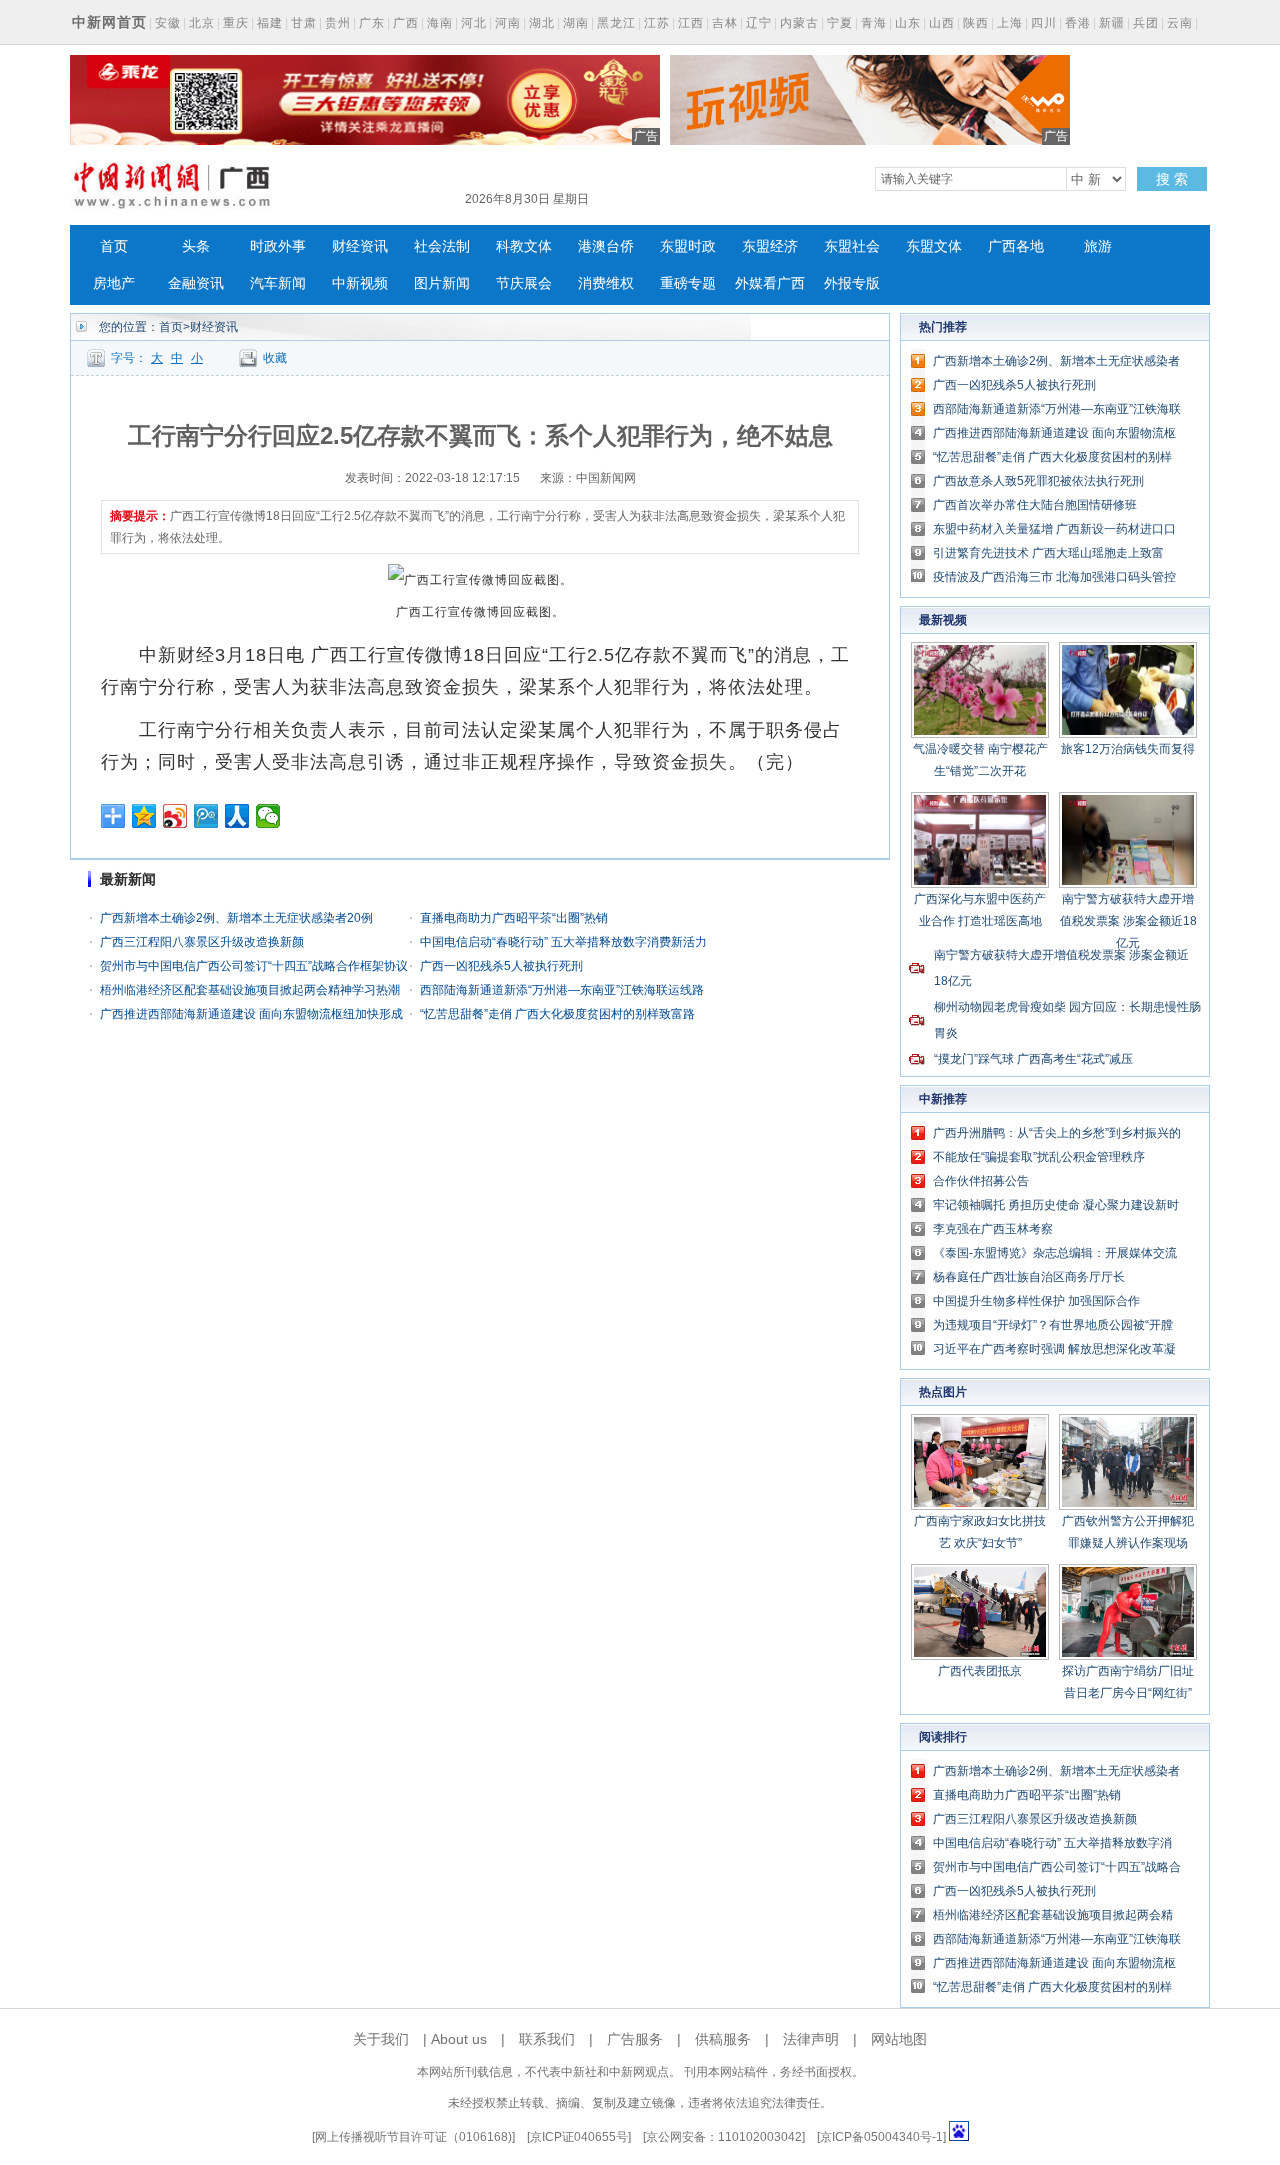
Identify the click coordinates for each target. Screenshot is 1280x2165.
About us (459, 2039)
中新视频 (360, 283)
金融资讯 (196, 283)
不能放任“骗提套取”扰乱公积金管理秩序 (1039, 1157)
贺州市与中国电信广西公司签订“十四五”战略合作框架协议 (254, 966)
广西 (406, 23)
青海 (874, 23)
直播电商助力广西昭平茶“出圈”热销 (514, 918)
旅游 (1098, 246)
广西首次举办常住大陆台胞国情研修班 (1035, 505)
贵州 (338, 23)
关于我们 (381, 2039)
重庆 (236, 23)
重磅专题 (688, 283)
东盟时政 (688, 246)
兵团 (1146, 23)
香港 (1078, 23)
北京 (202, 23)
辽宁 (759, 23)
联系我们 (547, 2039)
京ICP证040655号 (579, 2137)
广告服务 (635, 2039)
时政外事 (278, 246)
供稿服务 (723, 2039)
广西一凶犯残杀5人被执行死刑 (501, 966)
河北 (474, 23)
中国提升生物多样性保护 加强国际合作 (1036, 1301)
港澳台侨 (606, 246)
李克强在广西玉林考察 (993, 1229)
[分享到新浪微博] (175, 816)
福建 (270, 23)
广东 (372, 23)
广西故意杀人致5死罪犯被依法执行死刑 (1038, 481)
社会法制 (442, 246)
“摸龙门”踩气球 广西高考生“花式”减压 (1033, 1059)
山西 (942, 23)
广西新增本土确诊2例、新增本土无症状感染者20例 (236, 918)
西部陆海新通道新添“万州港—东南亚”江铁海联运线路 (562, 990)
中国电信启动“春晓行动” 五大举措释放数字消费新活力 (563, 942)
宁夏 (840, 23)
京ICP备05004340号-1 (881, 2137)
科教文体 (524, 246)
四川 (1044, 23)
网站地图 (899, 2039)
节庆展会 (524, 283)
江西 (691, 23)
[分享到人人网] (237, 816)
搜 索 (1172, 179)
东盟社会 (852, 246)
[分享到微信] (268, 816)
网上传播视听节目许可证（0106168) (413, 2137)
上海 (1010, 23)
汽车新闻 (278, 283)
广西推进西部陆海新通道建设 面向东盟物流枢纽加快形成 (251, 1014)
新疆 (1112, 23)
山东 (908, 23)
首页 (114, 246)
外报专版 (852, 283)
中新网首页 (109, 22)
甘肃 (304, 23)
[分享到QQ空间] (144, 816)
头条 (196, 246)
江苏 (657, 23)
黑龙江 (616, 23)
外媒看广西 (770, 283)
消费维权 (606, 283)
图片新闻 (442, 283)
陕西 (976, 23)
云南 (1180, 23)
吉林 (725, 23)
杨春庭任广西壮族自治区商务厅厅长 (1029, 1277)
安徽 (168, 23)
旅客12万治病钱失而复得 (1128, 749)
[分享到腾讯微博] (206, 816)
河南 (508, 23)
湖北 (542, 23)
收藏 (275, 358)
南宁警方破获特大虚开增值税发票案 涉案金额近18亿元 (1128, 921)
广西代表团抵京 (980, 1671)
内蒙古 (799, 23)
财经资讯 (360, 246)
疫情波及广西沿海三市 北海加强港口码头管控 (1054, 577)
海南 (440, 23)
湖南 (576, 23)
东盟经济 (770, 246)
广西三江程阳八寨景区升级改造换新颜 (202, 942)
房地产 (114, 283)
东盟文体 (934, 246)
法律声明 (811, 2039)
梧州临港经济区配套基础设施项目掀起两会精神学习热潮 (250, 990)
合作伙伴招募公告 (981, 1181)
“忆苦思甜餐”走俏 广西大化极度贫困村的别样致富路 (557, 1014)
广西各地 (1016, 246)
